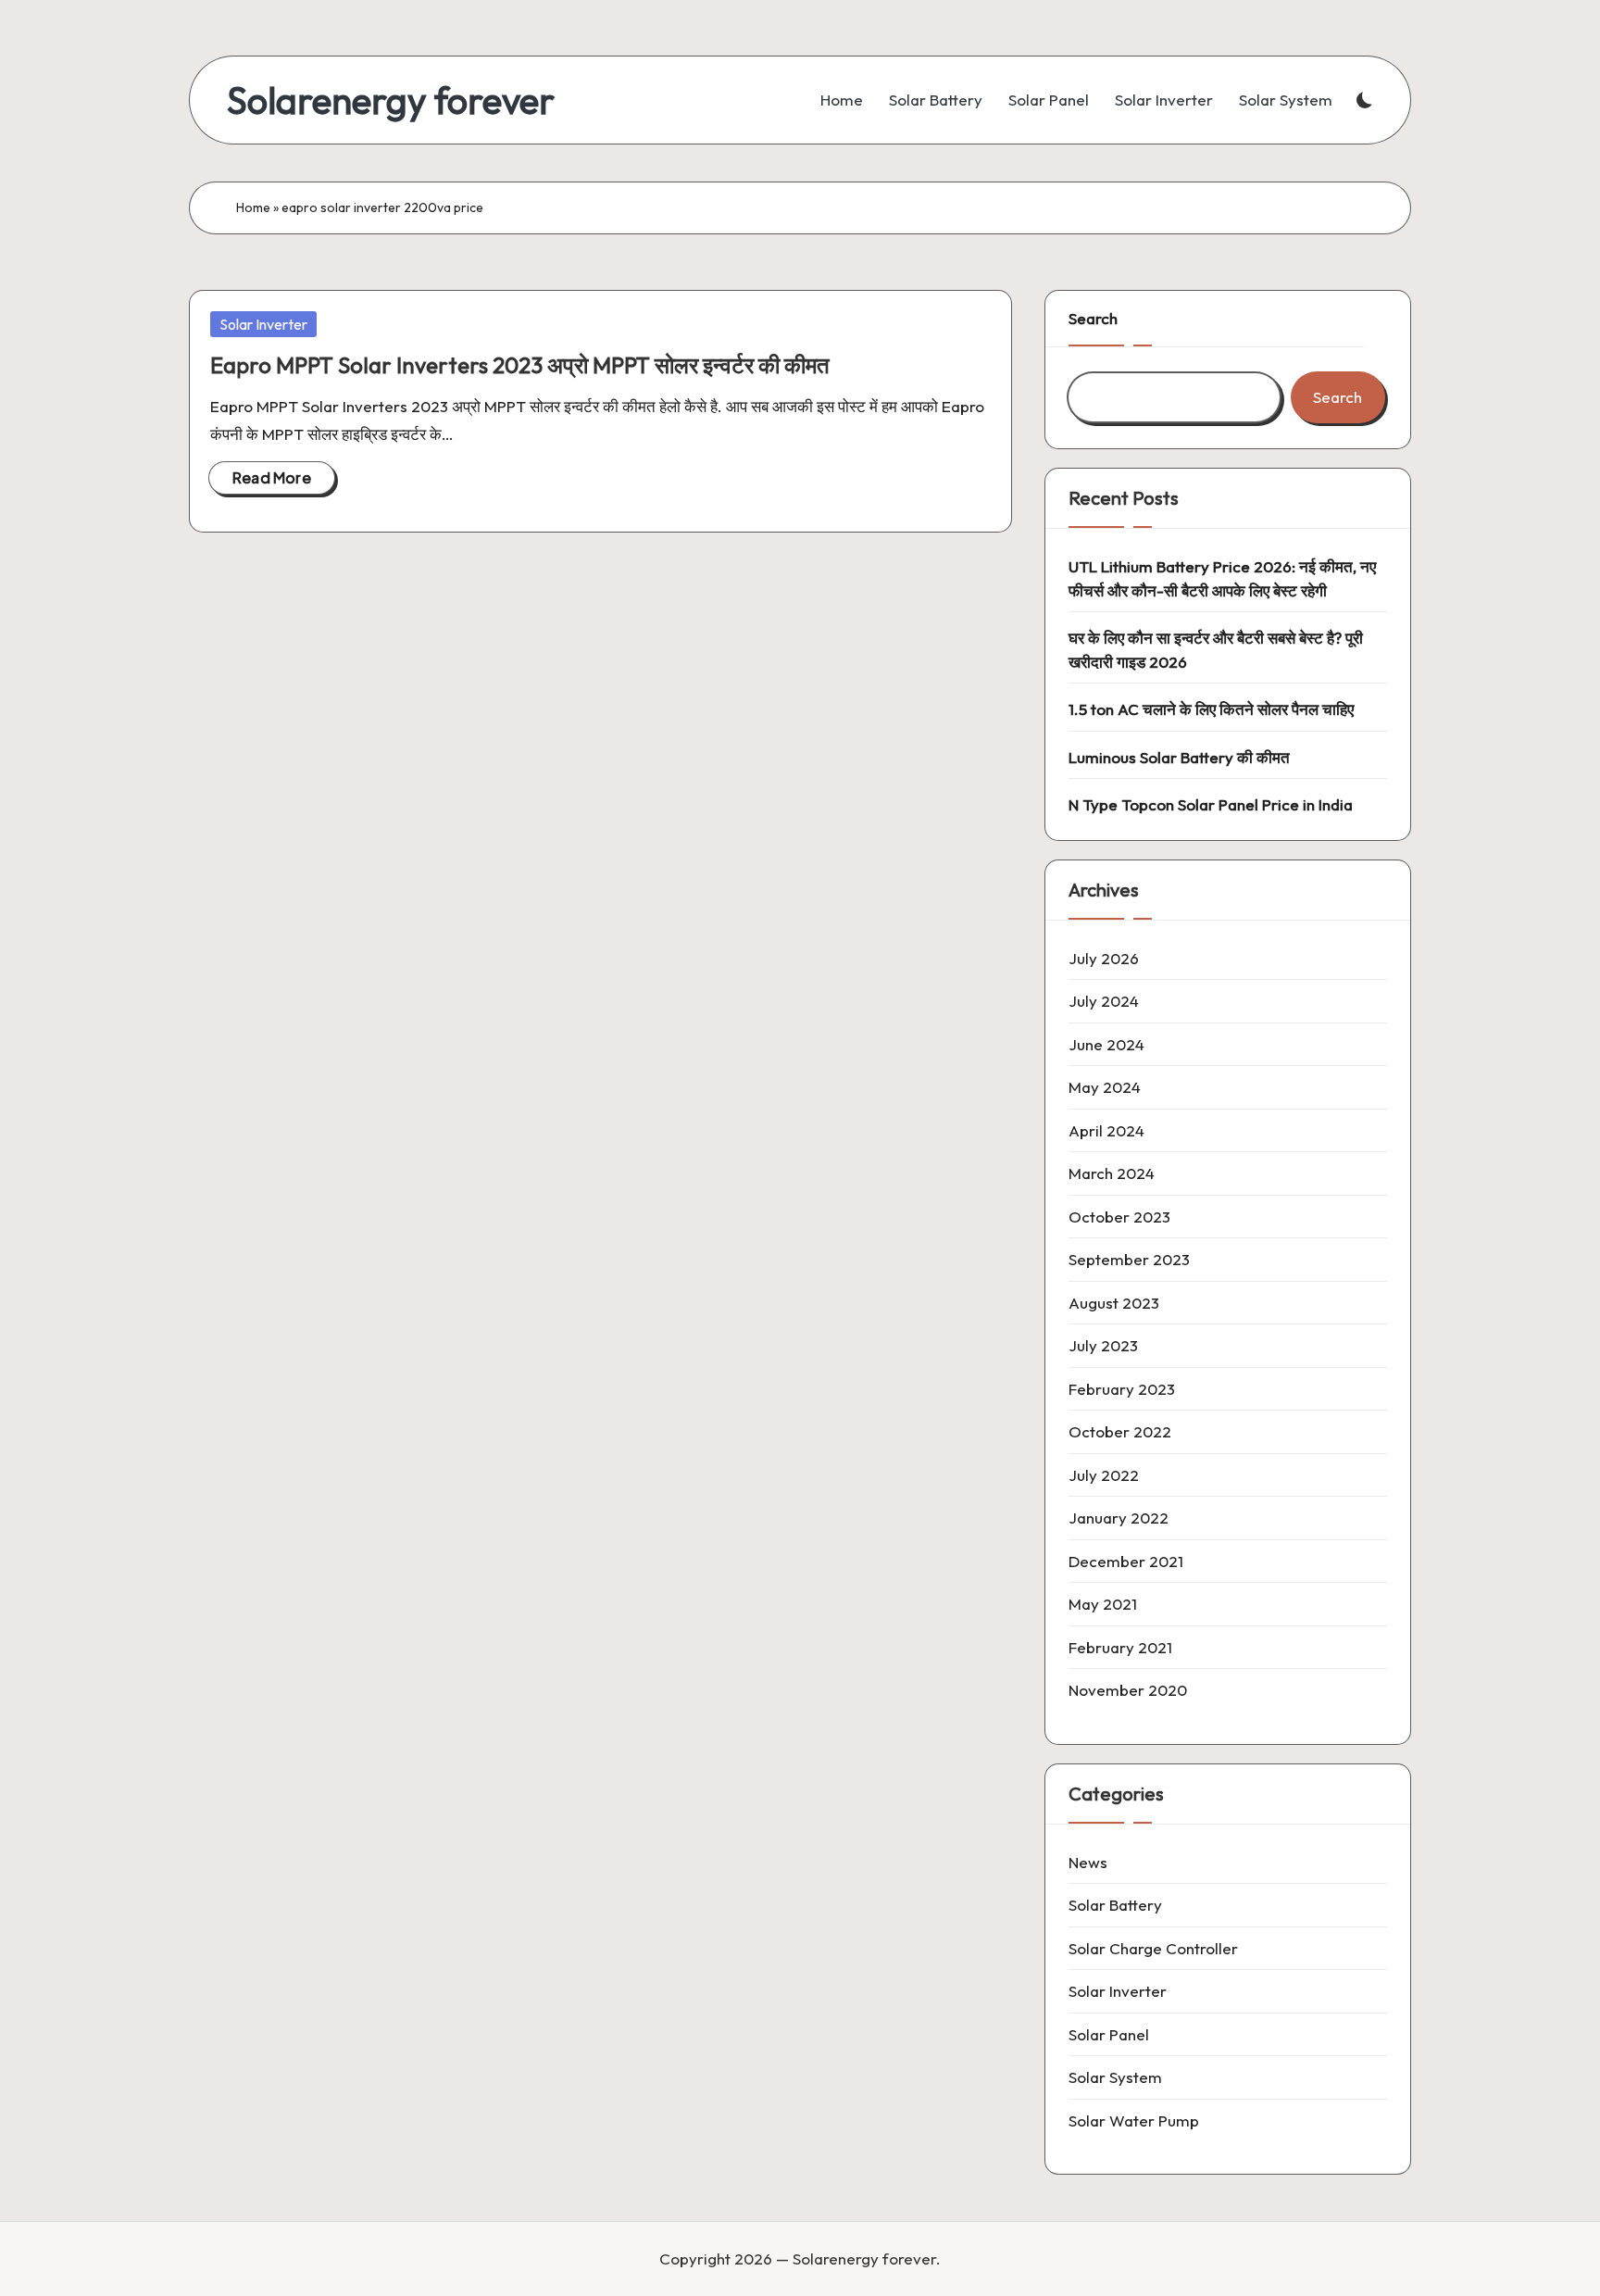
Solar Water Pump (1134, 2120)
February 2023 (1122, 1389)
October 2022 (1120, 1431)
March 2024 (1112, 1173)
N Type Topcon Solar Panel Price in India (1211, 804)
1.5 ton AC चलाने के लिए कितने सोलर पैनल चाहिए (1211, 709)
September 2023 (1129, 1259)
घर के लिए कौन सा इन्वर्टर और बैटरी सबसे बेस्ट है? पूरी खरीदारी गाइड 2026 (1216, 650)
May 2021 (1103, 1604)
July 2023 (1103, 1345)
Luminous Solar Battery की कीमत (1179, 757)
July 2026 (1104, 958)
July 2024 (1104, 1001)
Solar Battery (1115, 1905)
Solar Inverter (263, 324)
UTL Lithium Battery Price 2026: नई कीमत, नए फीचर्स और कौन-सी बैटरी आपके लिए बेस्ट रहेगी (1222, 578)
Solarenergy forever (391, 100)
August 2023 (1114, 1303)
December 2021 (1126, 1561)
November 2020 (1128, 1690)
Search (1093, 318)
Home (253, 207)
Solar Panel (1109, 2034)
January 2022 (1119, 1518)
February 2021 (1120, 1647)
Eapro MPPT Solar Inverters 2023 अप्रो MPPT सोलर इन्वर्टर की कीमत (520, 365)
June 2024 (1106, 1044)
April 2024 (1106, 1130)
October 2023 (1119, 1217)
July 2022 (1104, 1475)
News (1088, 1862)
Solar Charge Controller (1153, 1948)
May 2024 (1105, 1087)
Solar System (1115, 2077)
